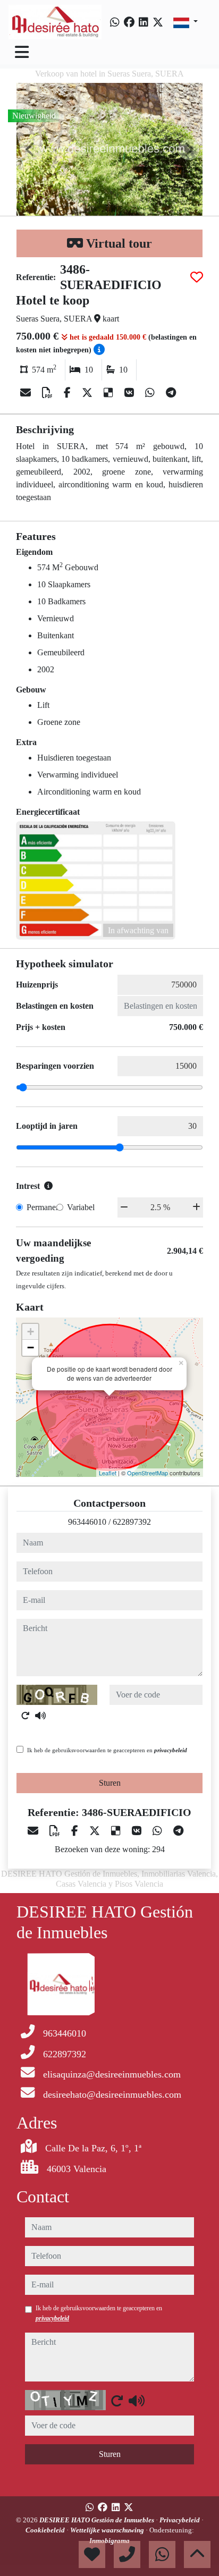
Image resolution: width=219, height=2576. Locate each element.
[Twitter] (158, 22)
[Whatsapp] (115, 22)
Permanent (44, 1207)
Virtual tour (117, 243)
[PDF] (49, 393)
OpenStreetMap (148, 1473)
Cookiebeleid (46, 2530)
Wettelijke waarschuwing (108, 2530)
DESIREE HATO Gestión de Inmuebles (98, 2520)
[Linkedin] (144, 22)
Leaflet (108, 1473)
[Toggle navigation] (22, 52)
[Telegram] (171, 393)
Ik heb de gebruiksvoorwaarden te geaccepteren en (107, 1750)
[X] (89, 393)
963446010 (87, 1522)
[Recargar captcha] (26, 1716)
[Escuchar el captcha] (40, 1716)
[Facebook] (129, 22)
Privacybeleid (180, 2520)
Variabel (81, 1207)
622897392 (132, 1522)
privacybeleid (171, 1750)
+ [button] (31, 1332)
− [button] (31, 1348)
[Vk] (130, 393)
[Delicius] (110, 393)
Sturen (110, 1783)
